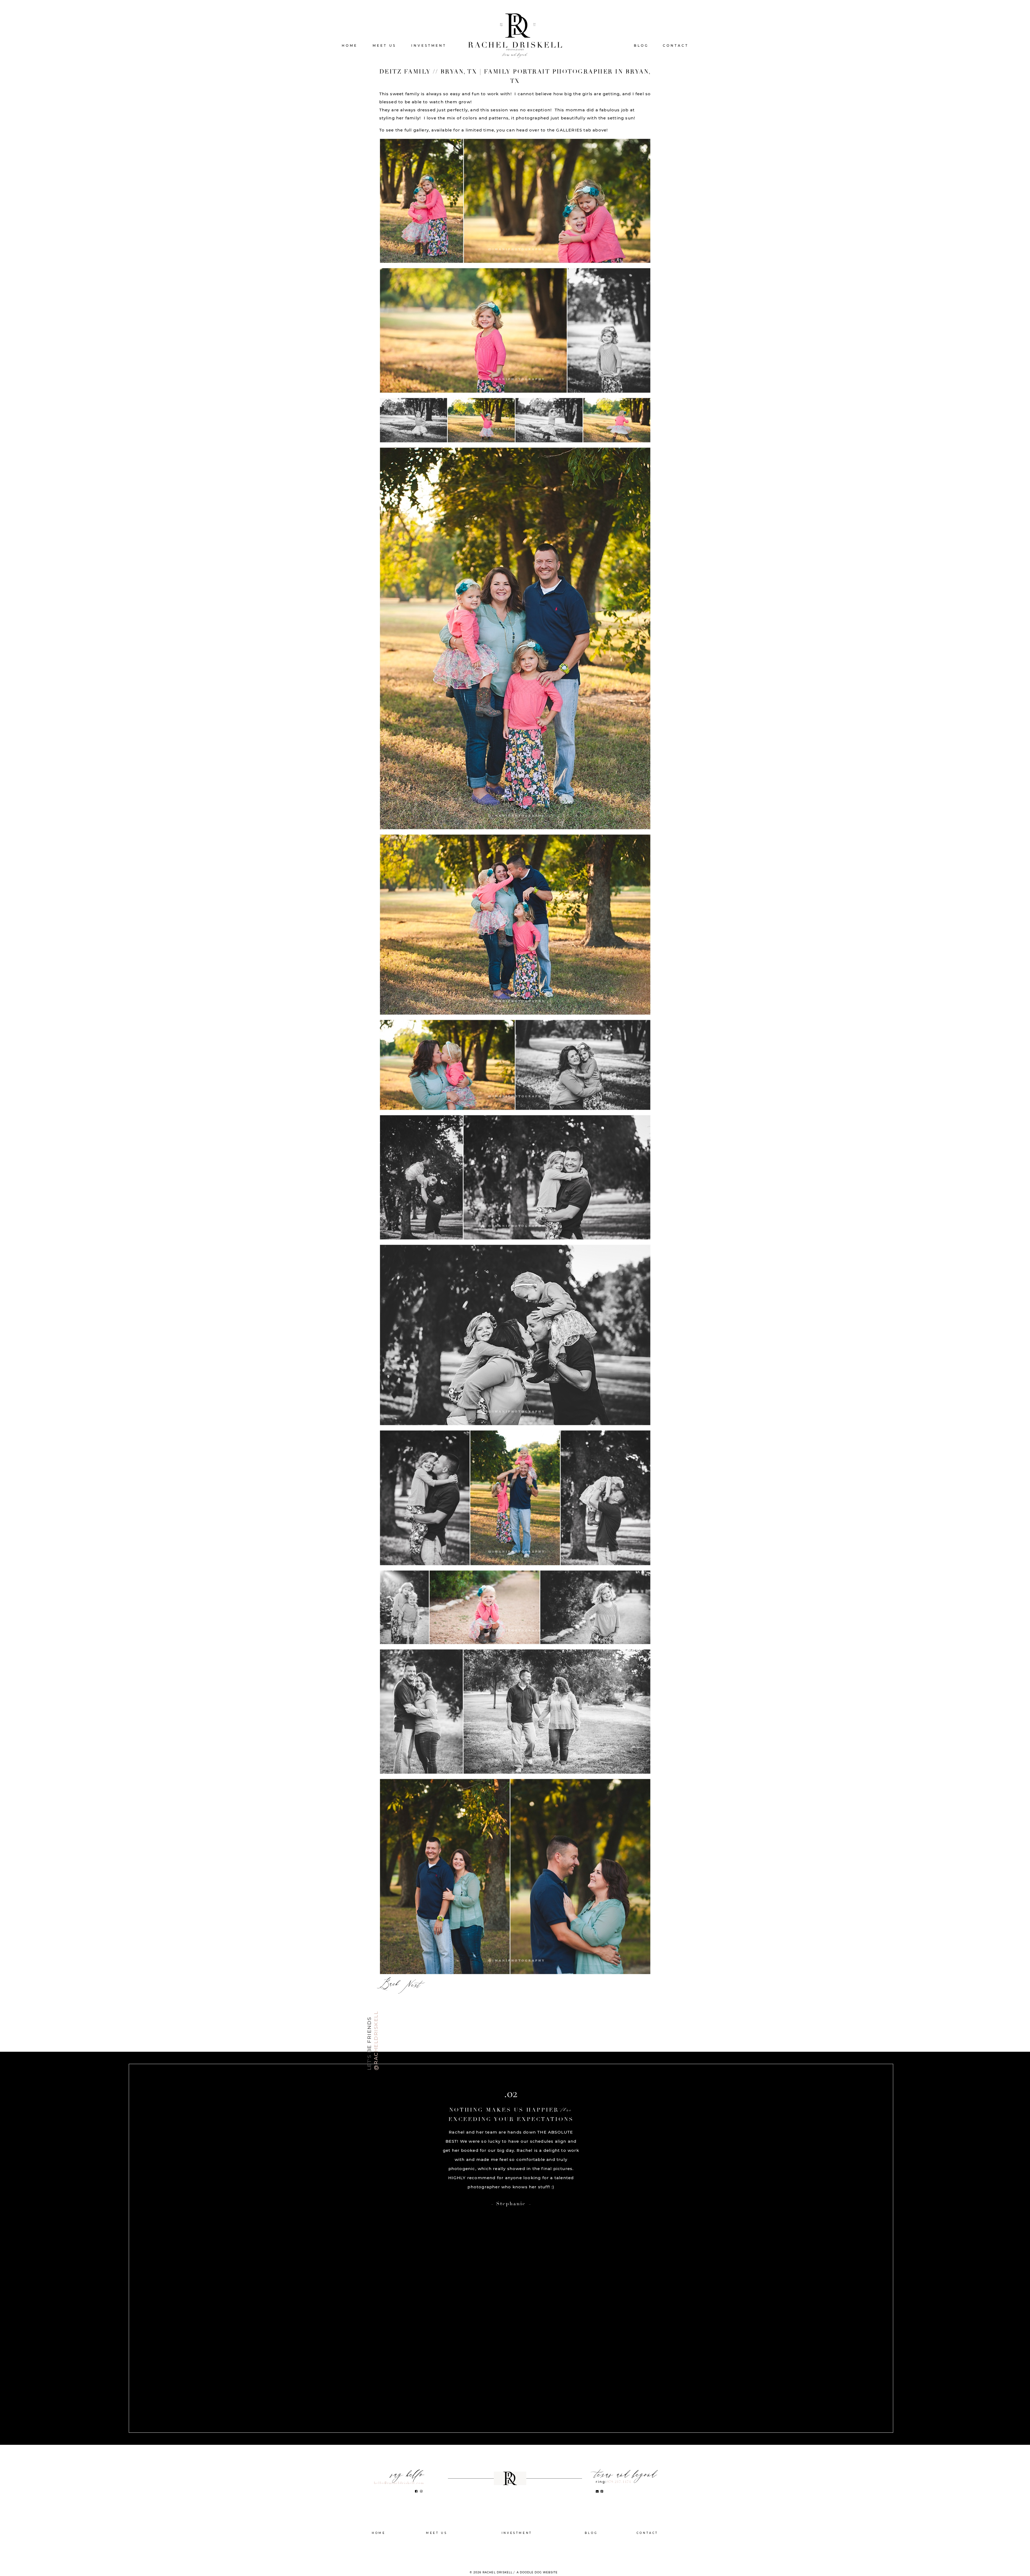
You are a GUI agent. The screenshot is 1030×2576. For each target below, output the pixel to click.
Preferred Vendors (517, 2557)
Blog (641, 45)
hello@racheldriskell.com (399, 2483)
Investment (429, 45)
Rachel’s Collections (517, 2541)
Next (413, 1986)
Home (350, 45)
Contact (676, 45)
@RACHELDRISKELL (376, 2041)
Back (389, 1984)
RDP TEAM (437, 2549)
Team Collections (517, 2549)
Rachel (437, 2541)
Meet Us (384, 45)
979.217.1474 (619, 2482)
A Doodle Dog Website (537, 2573)
